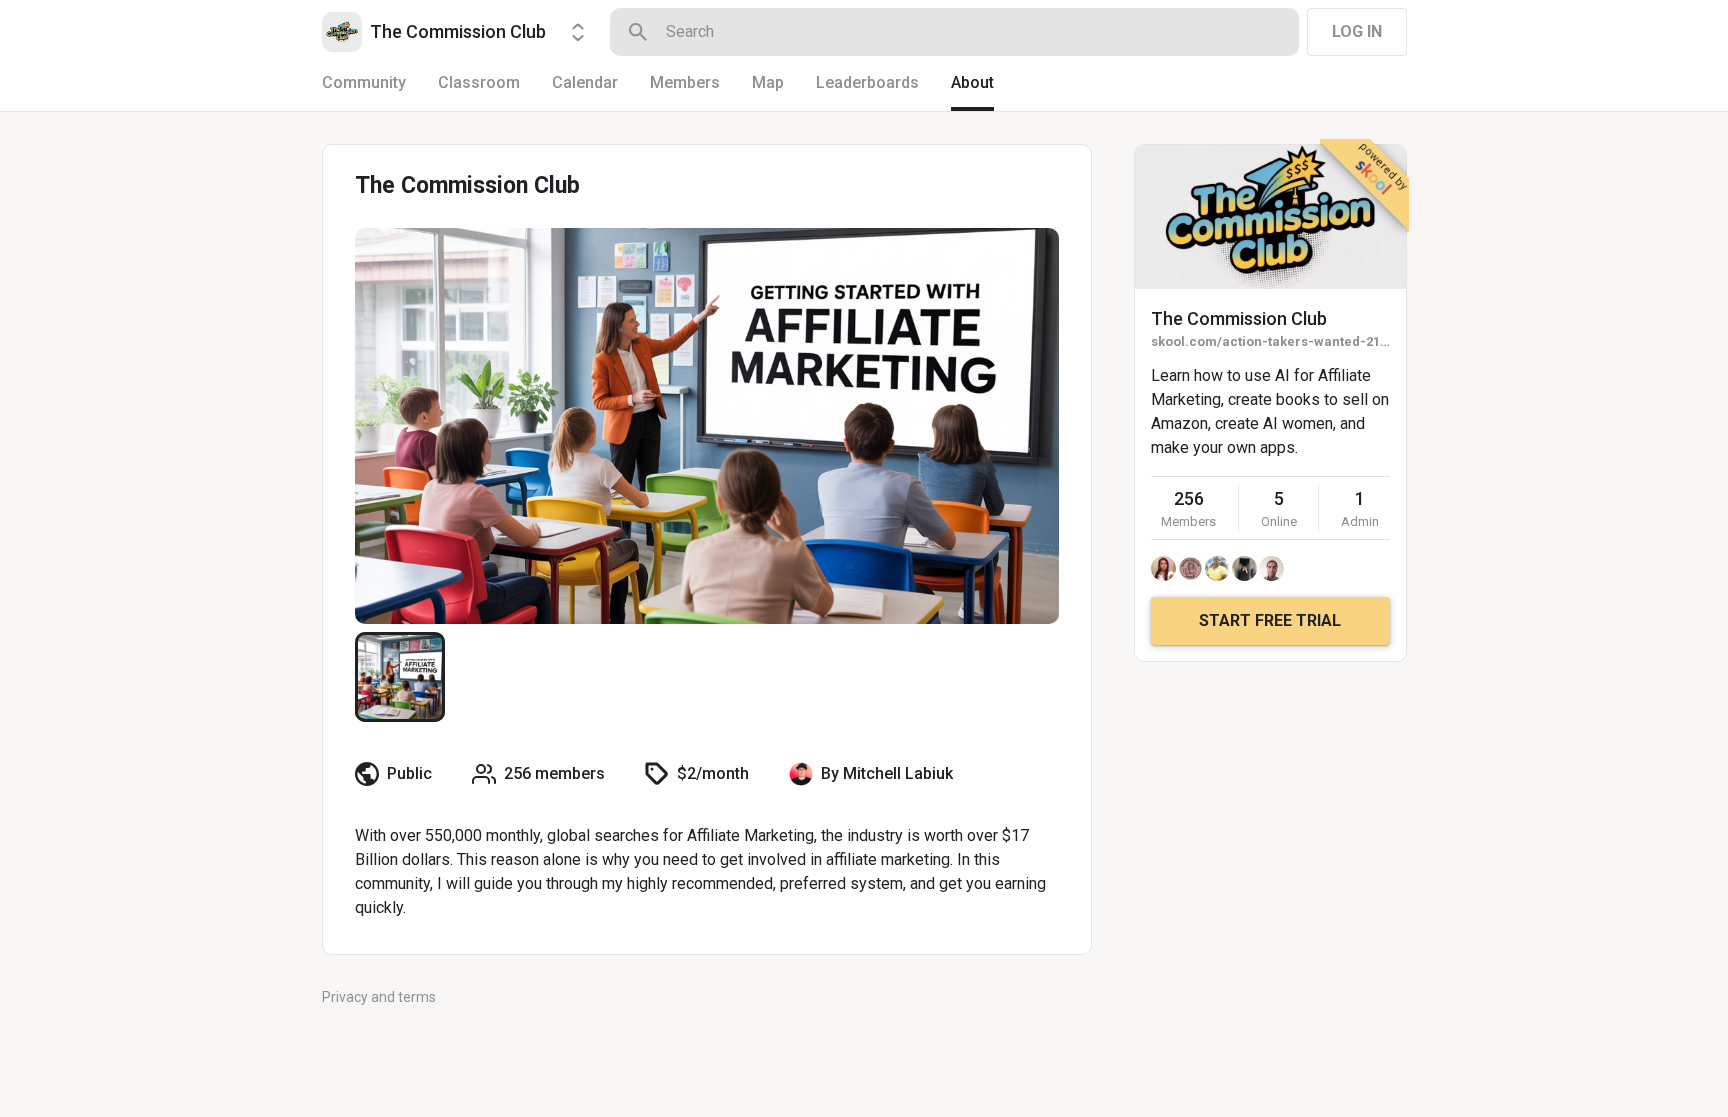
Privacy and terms (379, 997)
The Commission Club (1239, 318)
